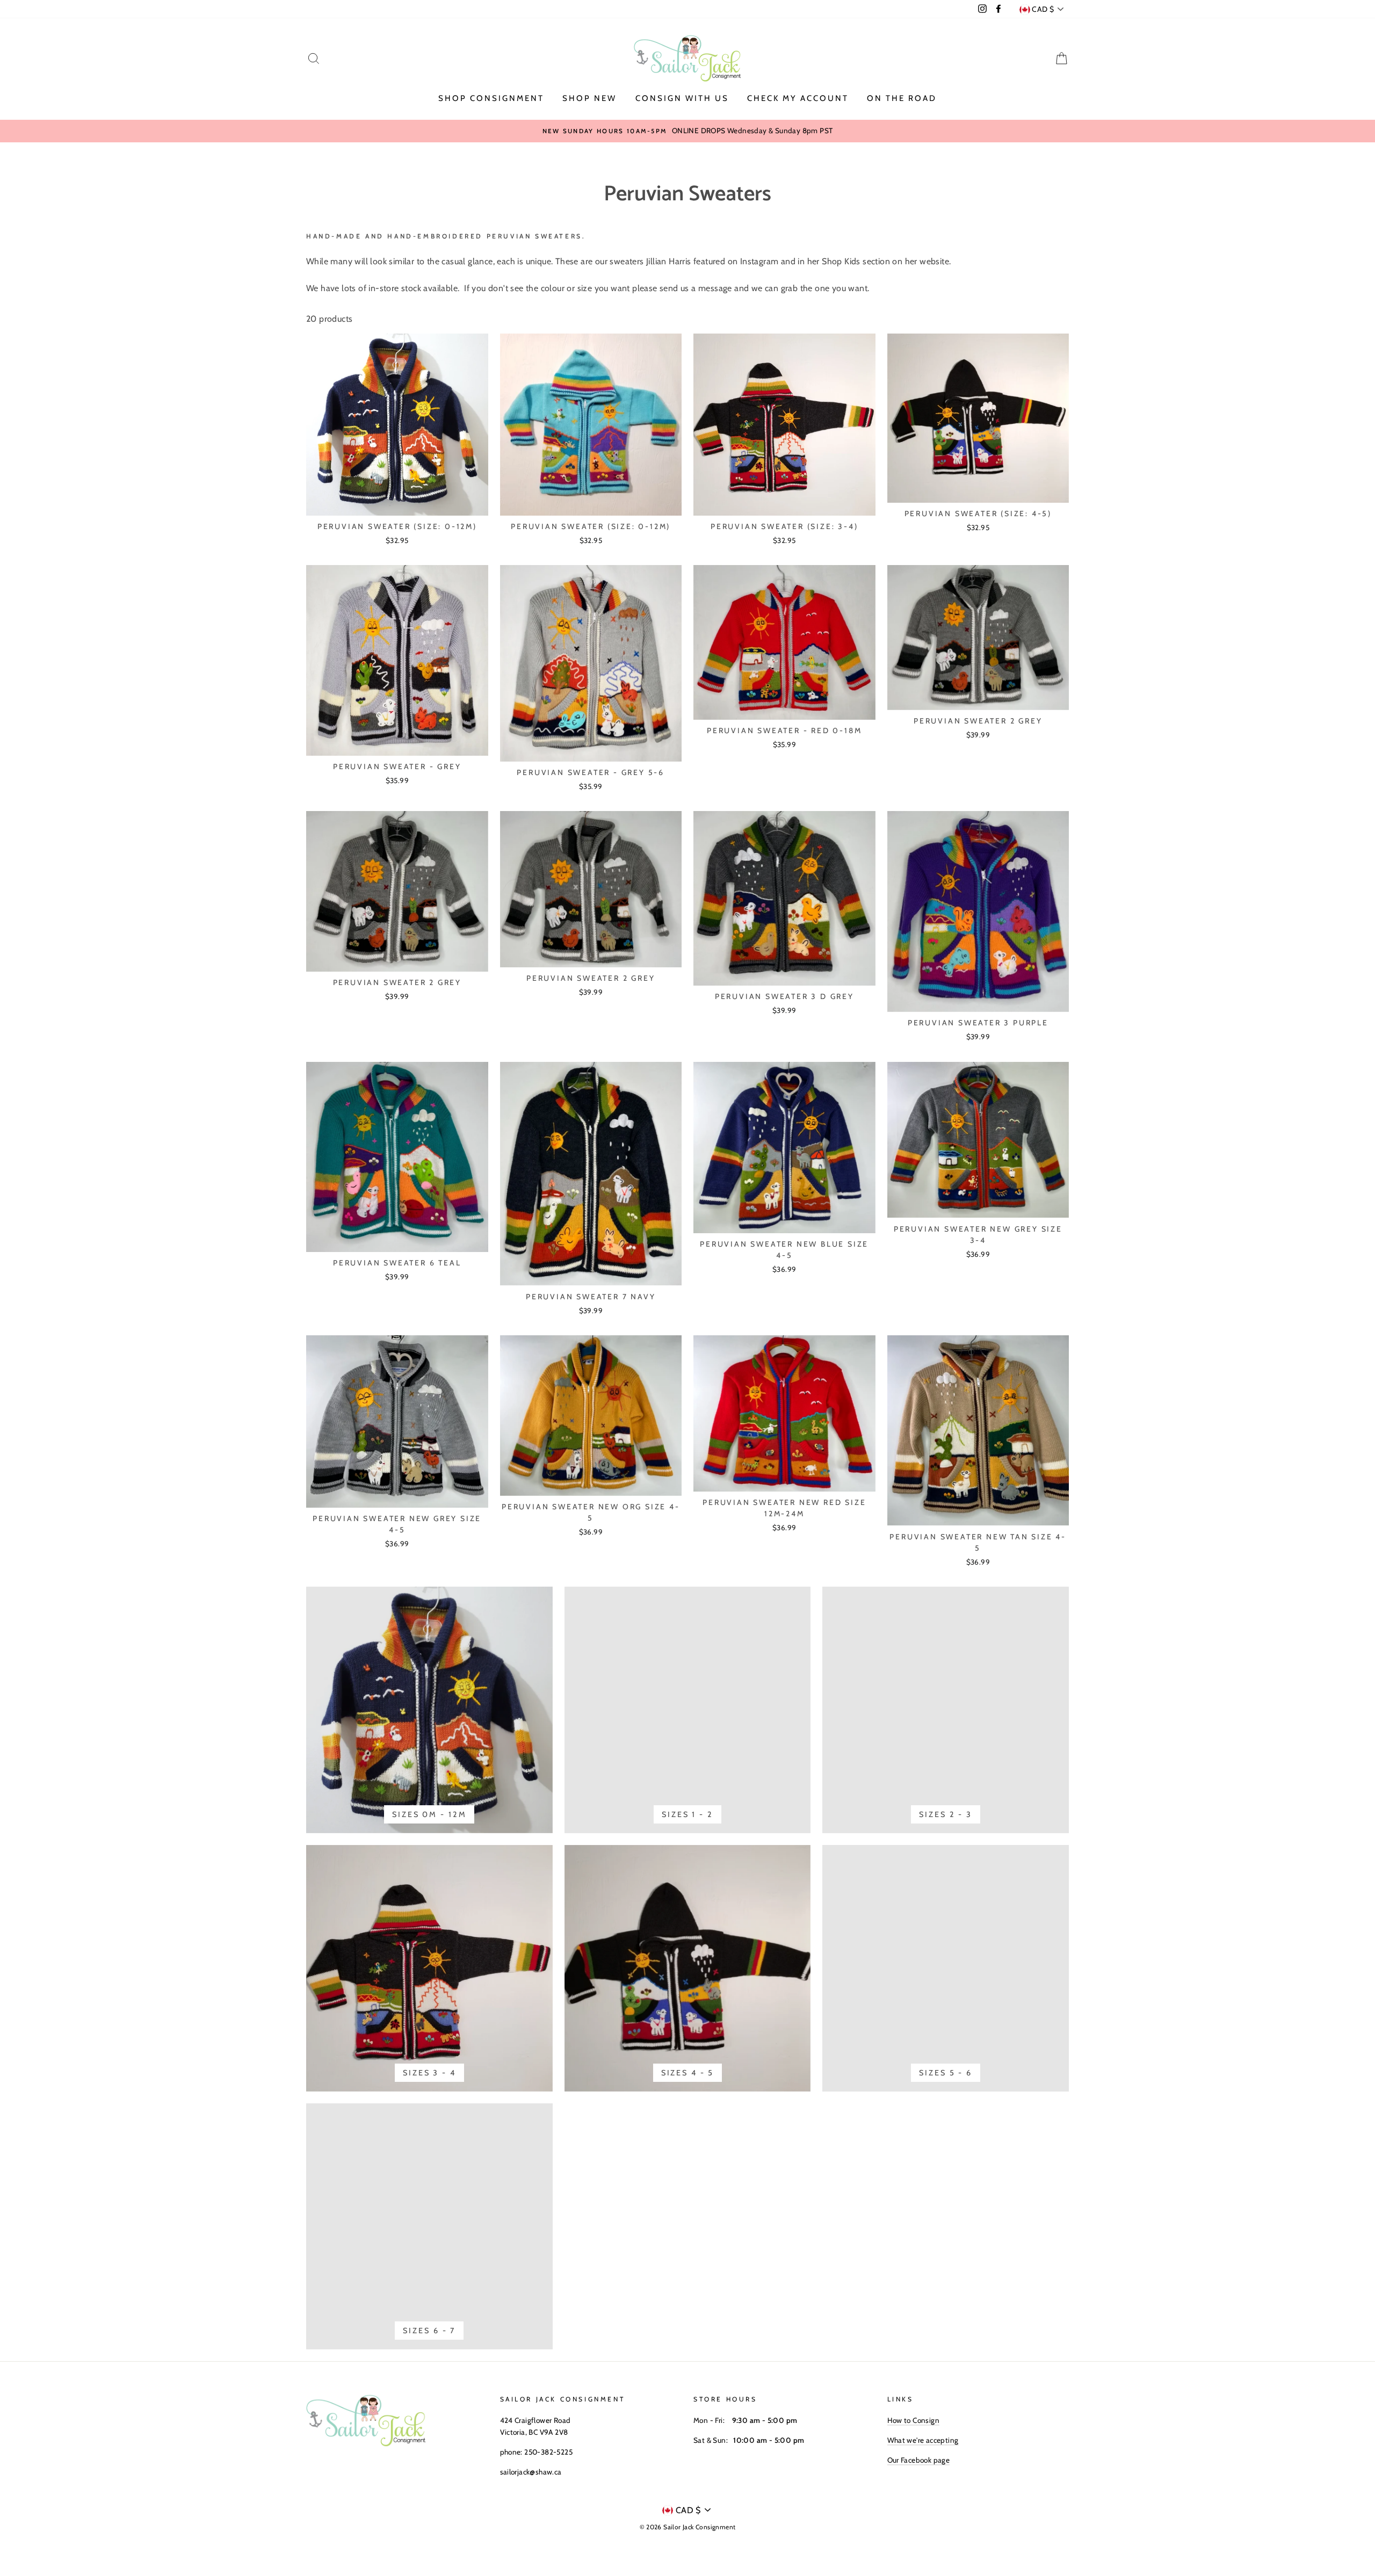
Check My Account (798, 98)
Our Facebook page (919, 2460)
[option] (687, 131)
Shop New (589, 98)
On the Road (902, 98)
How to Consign (914, 2420)
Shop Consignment (491, 98)
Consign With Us (682, 98)
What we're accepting (923, 2440)
